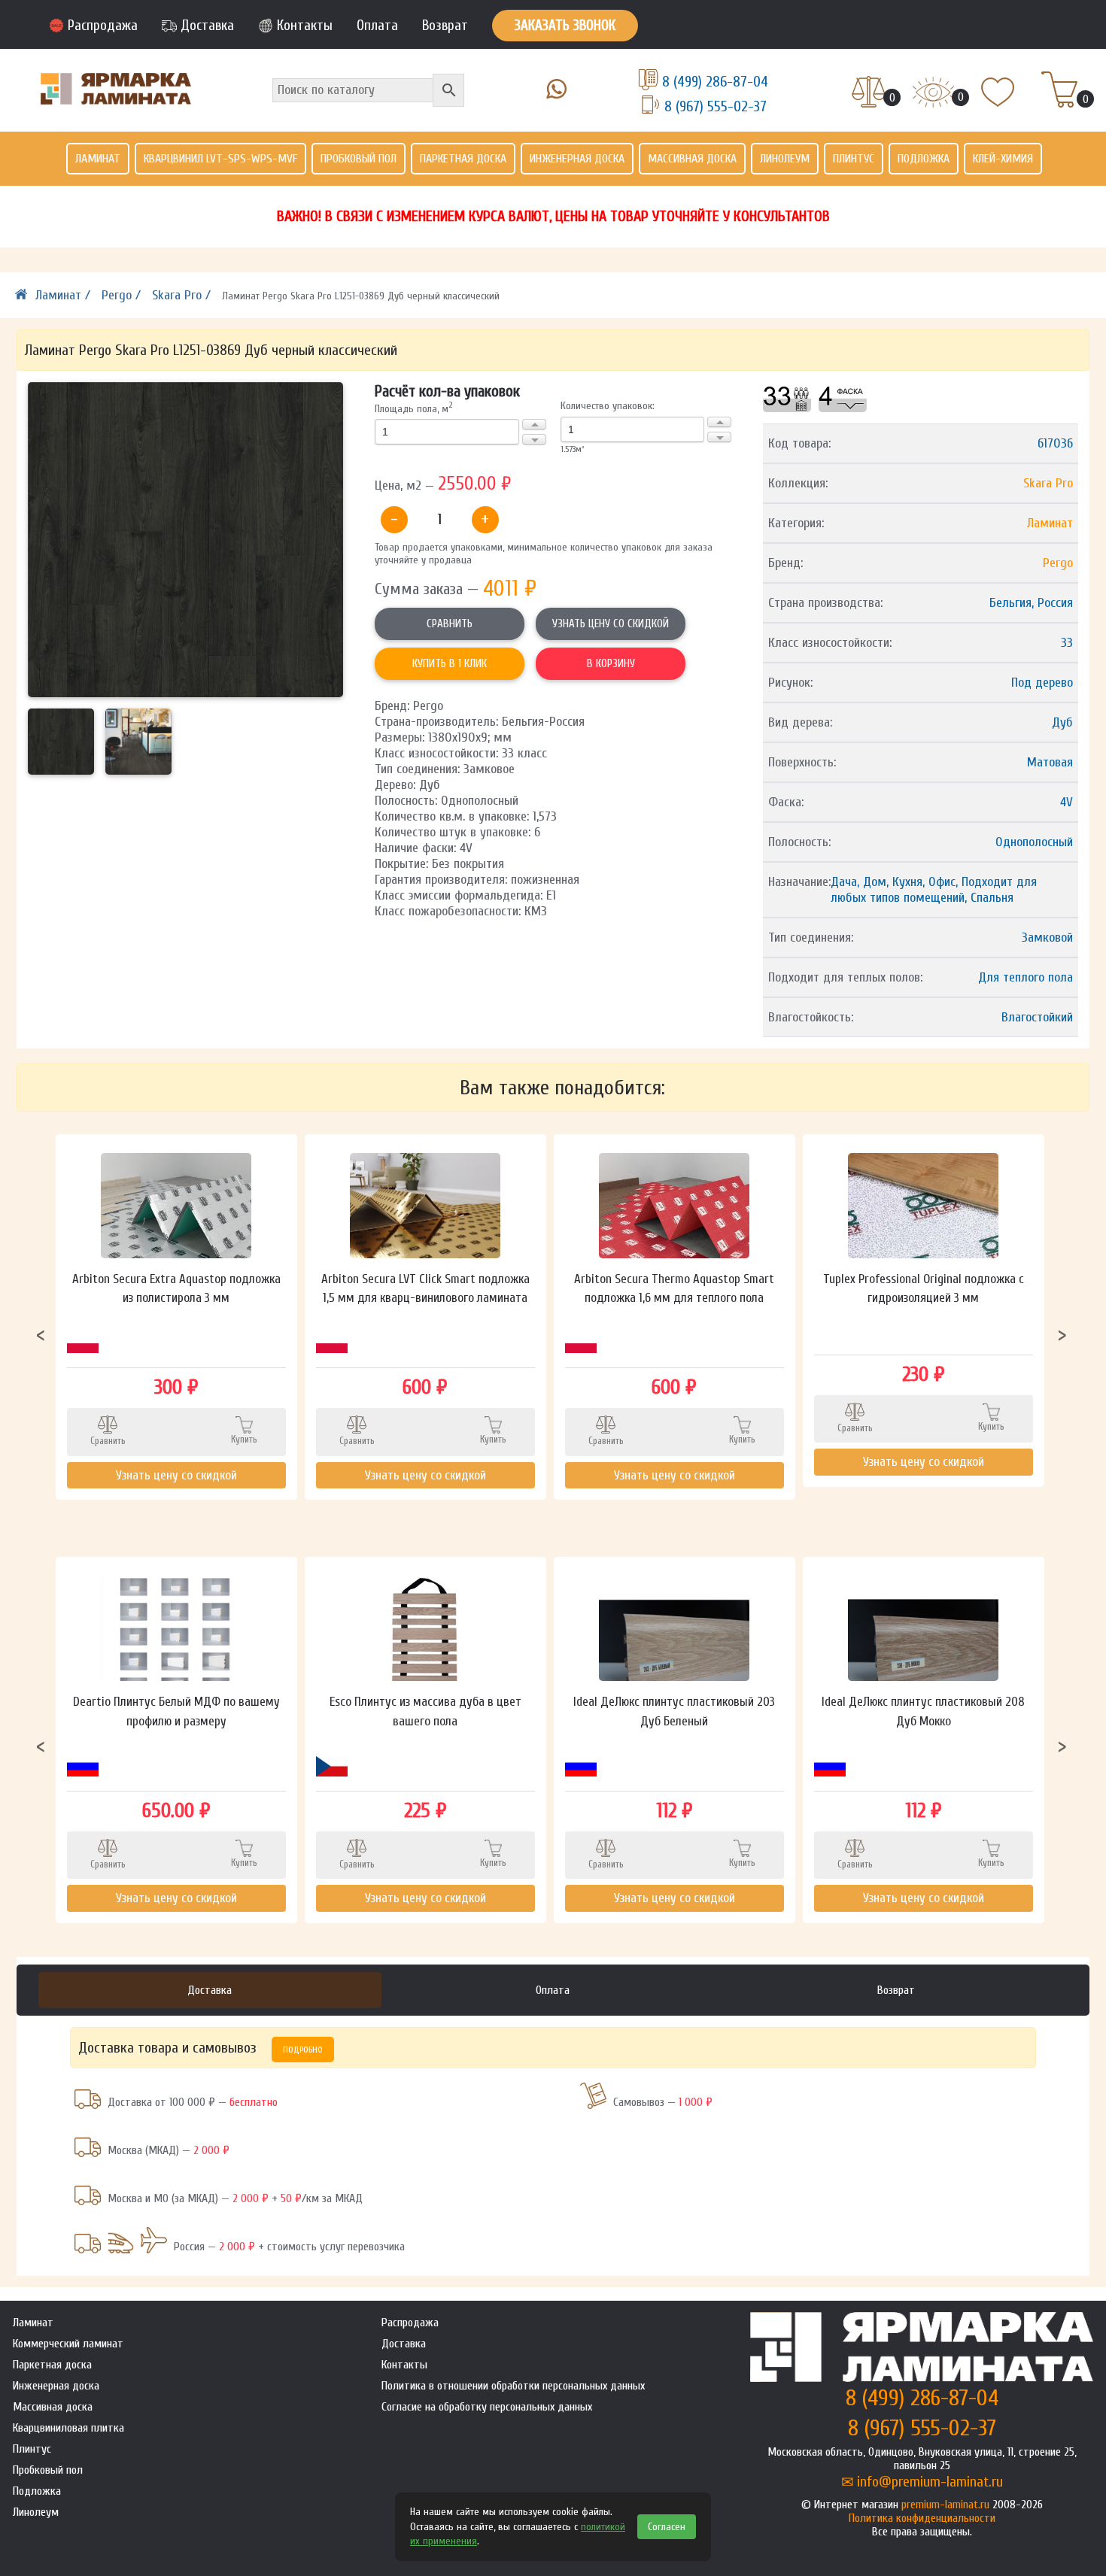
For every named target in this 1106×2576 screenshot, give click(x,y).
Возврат (445, 26)
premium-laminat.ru (945, 2505)
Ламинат (98, 159)
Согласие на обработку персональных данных (487, 2407)
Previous (41, 1334)
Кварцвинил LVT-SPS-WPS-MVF (220, 159)
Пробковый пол (359, 159)
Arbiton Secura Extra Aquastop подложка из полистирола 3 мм (176, 1289)
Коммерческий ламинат (68, 2344)
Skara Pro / (183, 295)
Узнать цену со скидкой (611, 624)
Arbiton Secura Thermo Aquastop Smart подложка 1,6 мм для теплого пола (674, 1289)
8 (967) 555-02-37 (716, 106)
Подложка (924, 159)
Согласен (667, 2527)
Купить (244, 1439)
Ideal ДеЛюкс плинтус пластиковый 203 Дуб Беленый (674, 1711)
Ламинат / (65, 295)
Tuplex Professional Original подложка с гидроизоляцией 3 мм (924, 1289)
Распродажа (103, 26)
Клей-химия (1003, 159)
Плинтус (854, 159)
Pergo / (123, 295)
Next (1062, 1334)
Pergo (1058, 563)
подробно (303, 2050)
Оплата (377, 26)
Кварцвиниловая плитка (68, 2428)
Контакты (305, 26)
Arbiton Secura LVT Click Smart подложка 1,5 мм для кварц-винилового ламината (425, 1289)
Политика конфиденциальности (922, 2518)
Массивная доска (692, 159)
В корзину (611, 664)
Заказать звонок (565, 26)
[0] (869, 93)
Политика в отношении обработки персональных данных (513, 2386)
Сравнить (450, 624)
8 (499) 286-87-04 (715, 82)
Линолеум (785, 159)
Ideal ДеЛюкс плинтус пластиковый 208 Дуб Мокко (923, 1711)
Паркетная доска (463, 159)
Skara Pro (1048, 483)
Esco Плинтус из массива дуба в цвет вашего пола (425, 1711)
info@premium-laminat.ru (930, 2482)
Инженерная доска (577, 159)
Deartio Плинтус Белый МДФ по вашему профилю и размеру (176, 1711)
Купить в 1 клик (450, 664)
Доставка (207, 26)
